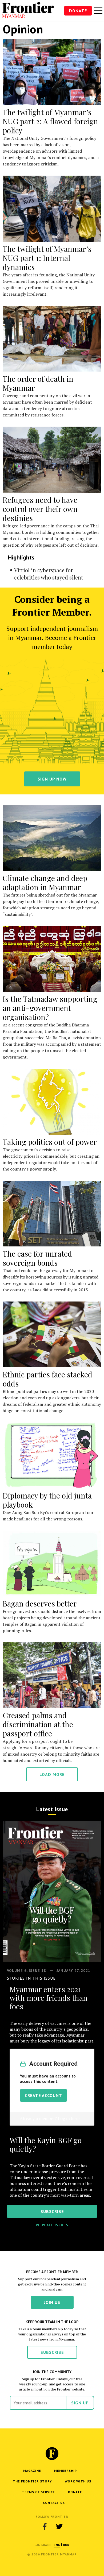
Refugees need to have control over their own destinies (40, 509)
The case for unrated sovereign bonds (37, 1258)
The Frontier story (32, 2481)
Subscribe (52, 2352)
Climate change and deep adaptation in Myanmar (45, 883)
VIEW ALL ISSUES (52, 2225)
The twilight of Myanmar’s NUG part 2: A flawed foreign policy (50, 121)
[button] (57, 2545)
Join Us (52, 2302)
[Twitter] (59, 2527)
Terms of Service (38, 2492)
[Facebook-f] (45, 2527)
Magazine (32, 2471)
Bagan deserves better (40, 1603)
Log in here (69, 2118)
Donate (78, 11)
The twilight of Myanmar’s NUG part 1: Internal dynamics (47, 258)
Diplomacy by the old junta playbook (47, 1500)
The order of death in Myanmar (38, 383)
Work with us (78, 2481)
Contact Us (54, 2503)
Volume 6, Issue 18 (27, 1971)
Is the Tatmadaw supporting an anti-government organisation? (50, 1008)
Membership (65, 2471)
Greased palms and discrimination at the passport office (38, 1724)
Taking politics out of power (50, 1142)
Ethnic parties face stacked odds (47, 1379)
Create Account (43, 2095)
